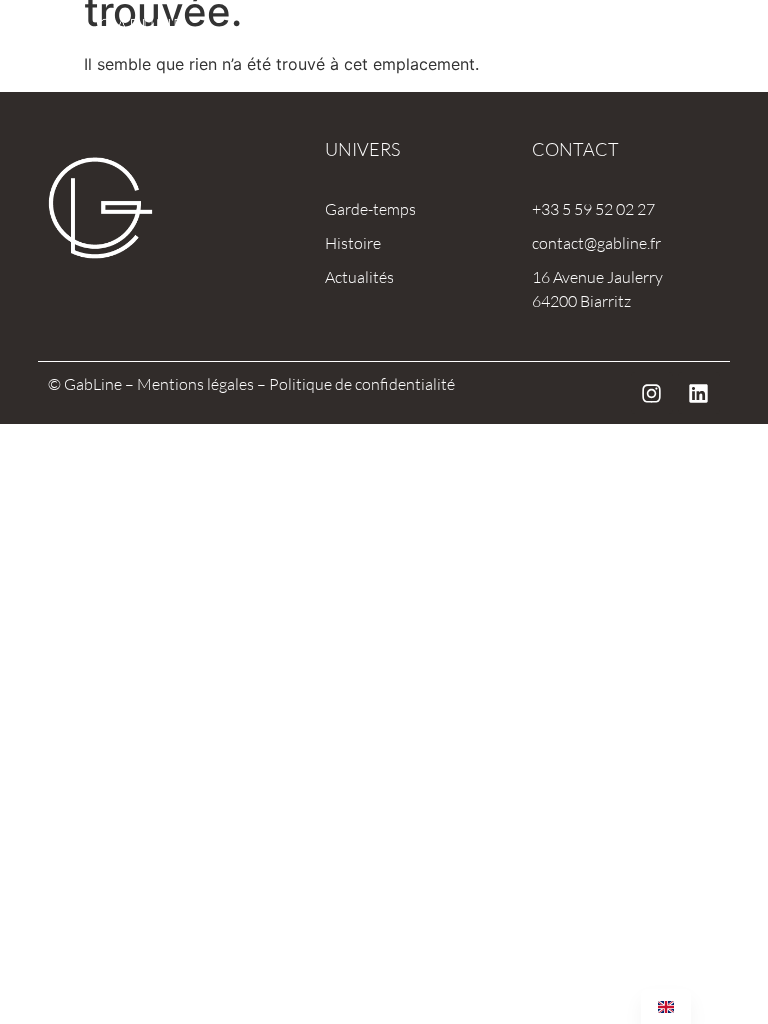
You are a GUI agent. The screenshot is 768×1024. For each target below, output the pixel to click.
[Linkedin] (699, 393)
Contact (575, 149)
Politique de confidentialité (362, 384)
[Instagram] (652, 393)
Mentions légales (195, 384)
